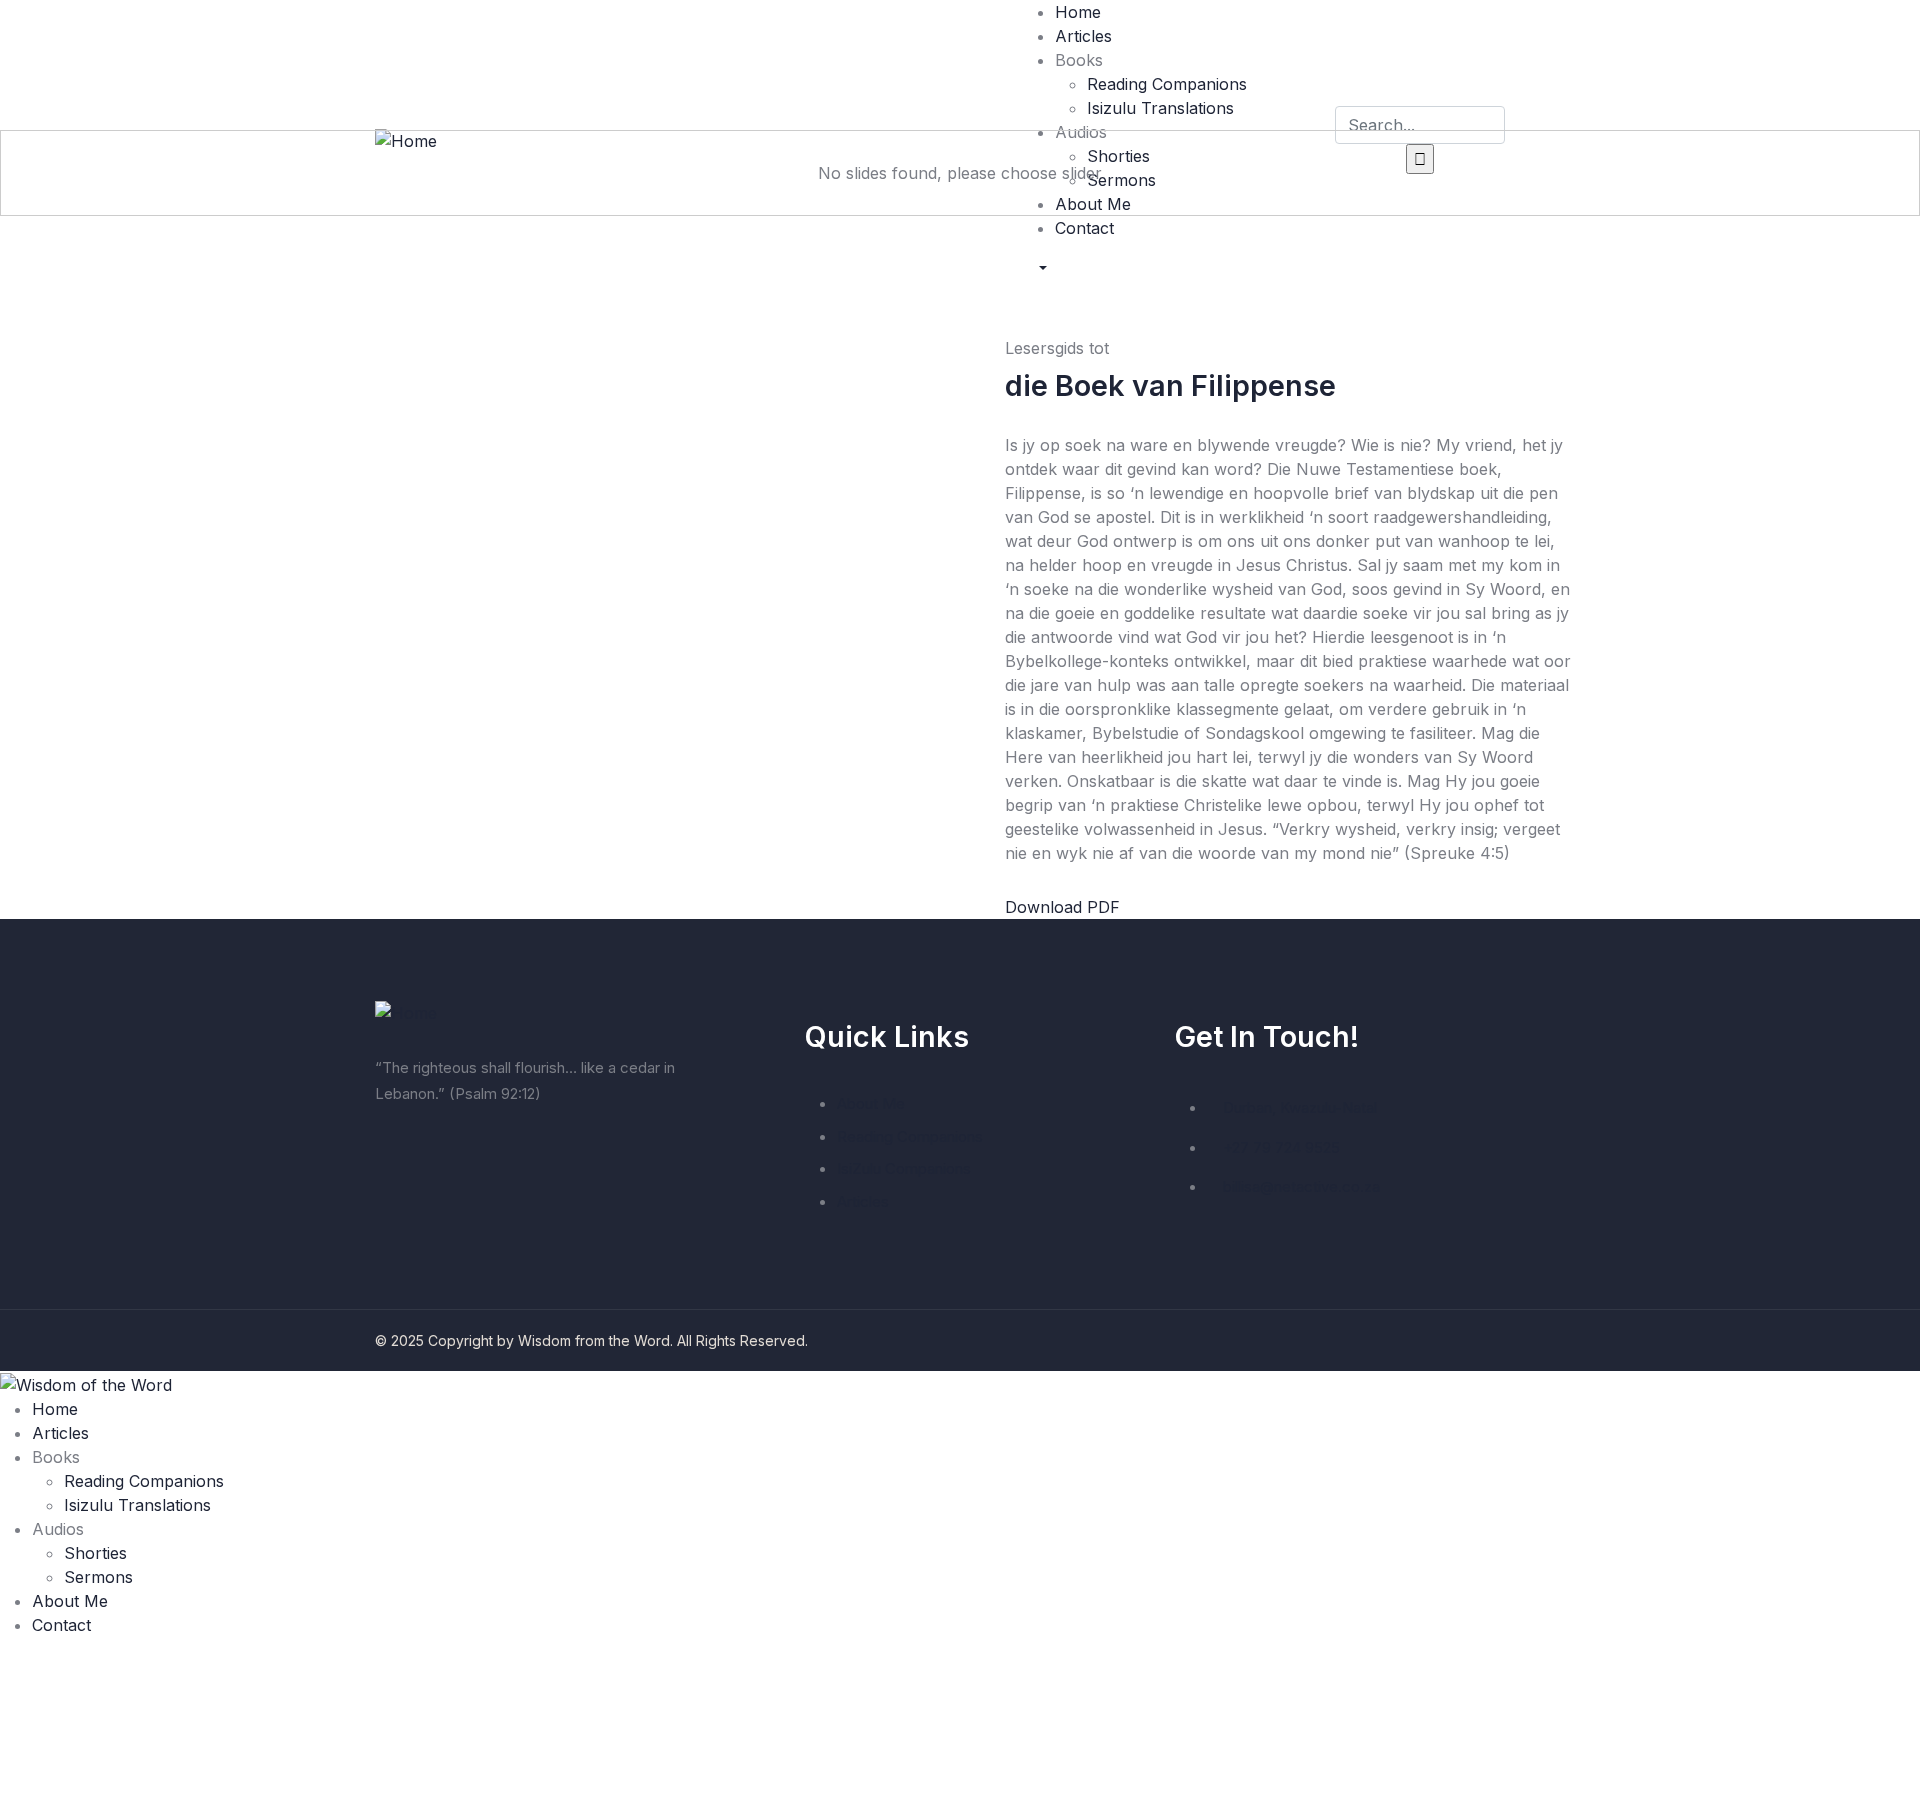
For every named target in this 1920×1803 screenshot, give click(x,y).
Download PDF (1062, 907)
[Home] (406, 1011)
